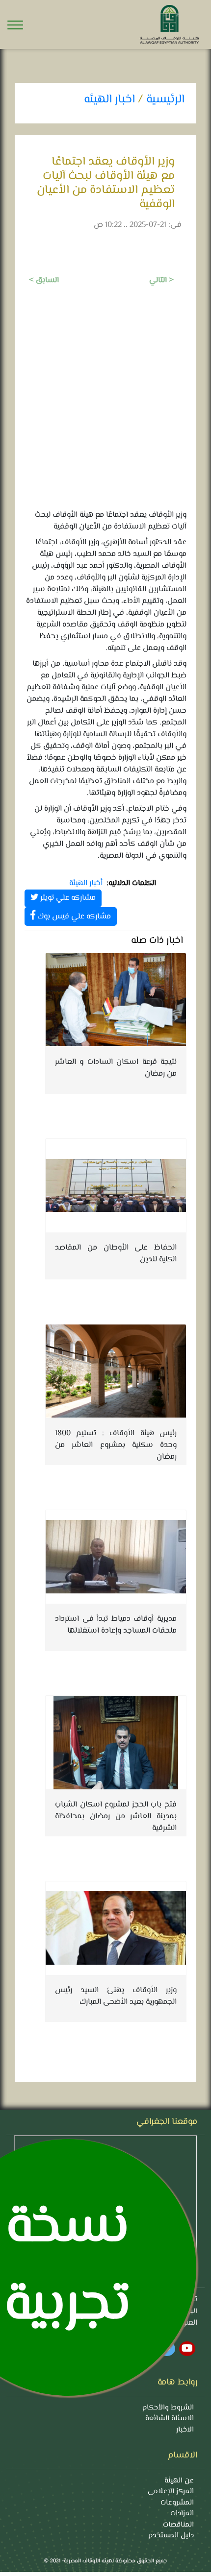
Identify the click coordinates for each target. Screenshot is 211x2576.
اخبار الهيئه (109, 100)
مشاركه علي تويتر (67, 898)
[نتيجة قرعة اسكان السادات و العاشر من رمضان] (116, 1000)
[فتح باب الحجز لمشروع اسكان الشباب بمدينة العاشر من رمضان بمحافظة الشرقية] (116, 1742)
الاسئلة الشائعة (170, 2419)
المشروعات (177, 2503)
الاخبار (185, 2430)
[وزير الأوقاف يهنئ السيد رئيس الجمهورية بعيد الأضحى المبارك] (116, 1928)
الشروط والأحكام (168, 2408)
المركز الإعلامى (171, 2492)
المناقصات (178, 2525)
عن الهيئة (179, 2481)
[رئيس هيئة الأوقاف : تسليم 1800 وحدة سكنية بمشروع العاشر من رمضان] (116, 1371)
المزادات (182, 2514)
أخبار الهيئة (86, 884)
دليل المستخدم (171, 2536)
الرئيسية (165, 100)
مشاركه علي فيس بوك (73, 917)
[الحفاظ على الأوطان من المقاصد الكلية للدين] (116, 1185)
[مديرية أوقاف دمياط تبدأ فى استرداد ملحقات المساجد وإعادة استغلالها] (116, 1557)
